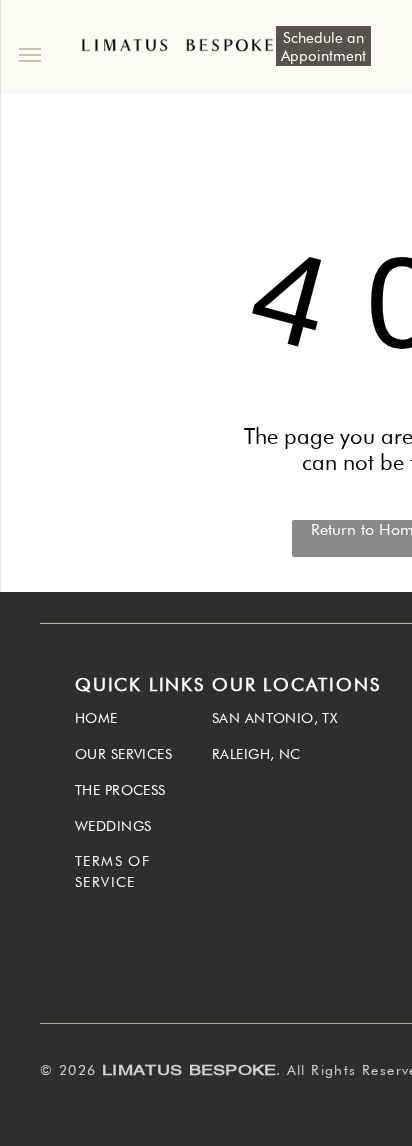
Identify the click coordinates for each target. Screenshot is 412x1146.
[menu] (30, 55)
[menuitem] (143, 723)
